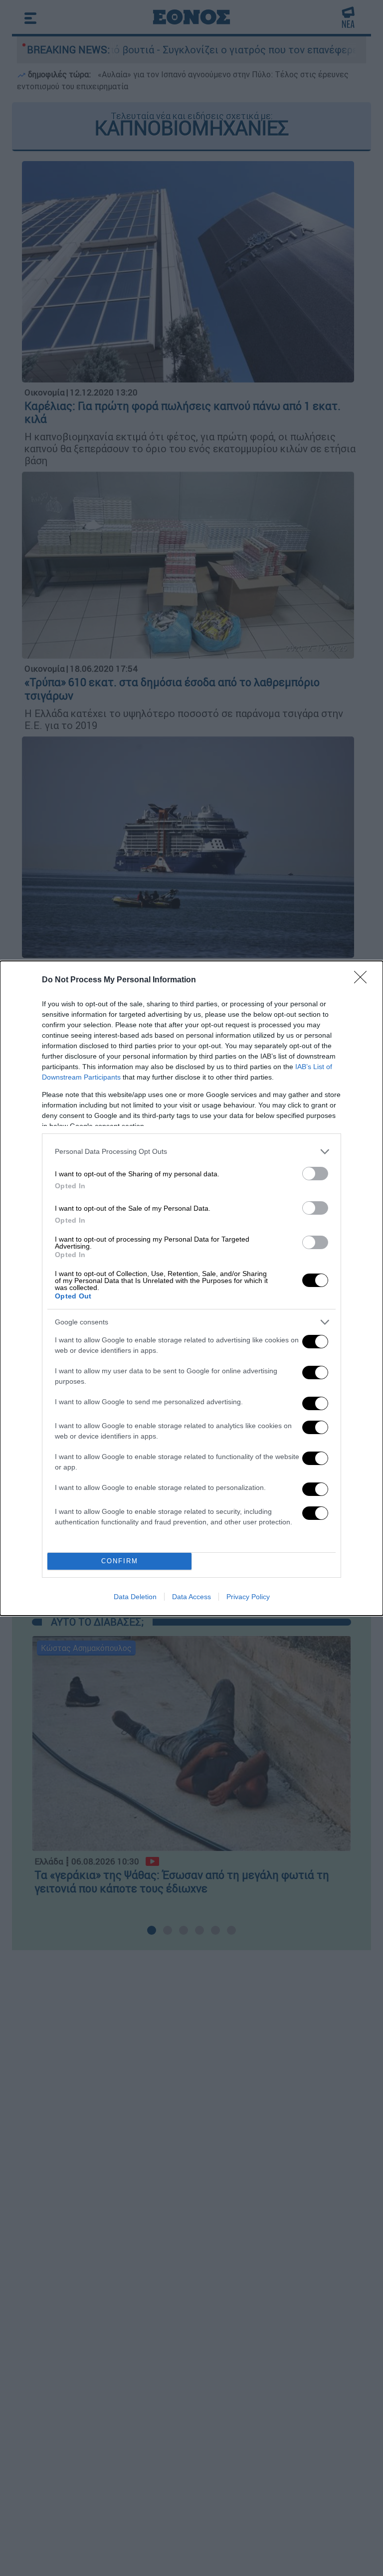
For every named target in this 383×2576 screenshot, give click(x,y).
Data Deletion (135, 1597)
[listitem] (191, 1152)
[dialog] (191, 1288)
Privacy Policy (248, 1597)
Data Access (191, 1597)
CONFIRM (120, 1561)
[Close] (364, 980)
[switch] (315, 1174)
